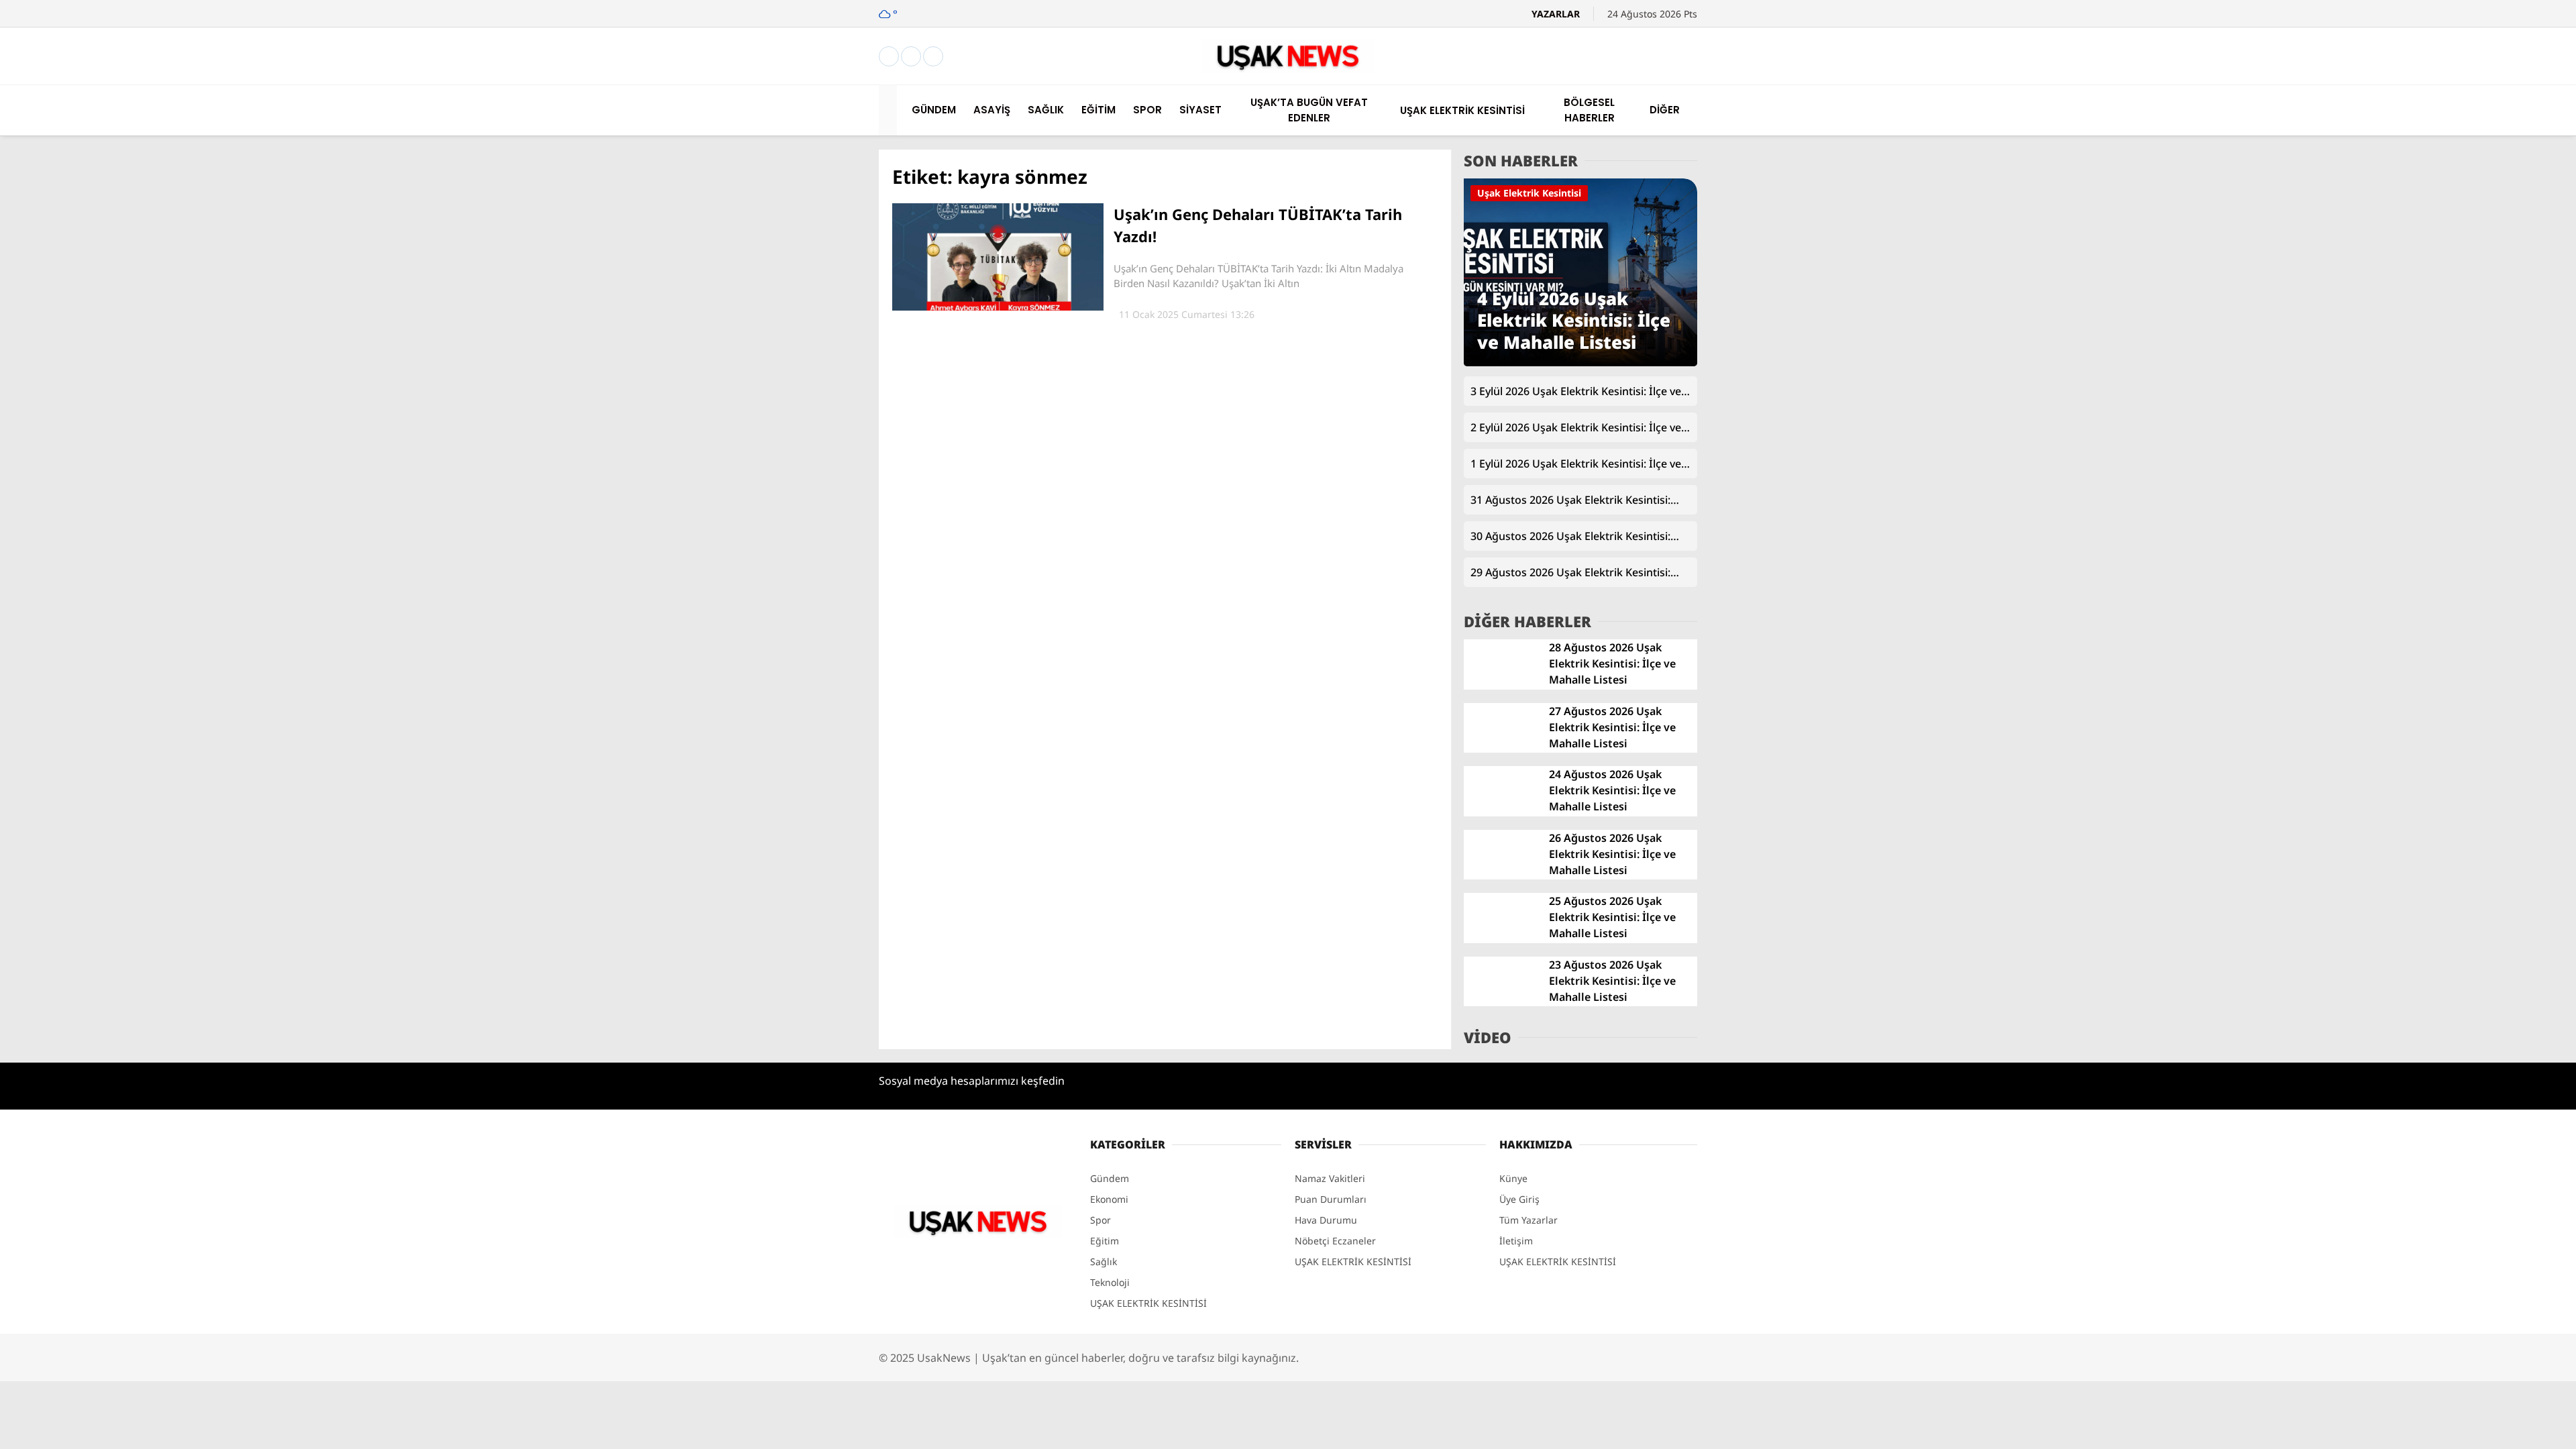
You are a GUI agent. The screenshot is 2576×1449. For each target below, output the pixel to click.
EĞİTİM (2439, 416)
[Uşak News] (1288, 69)
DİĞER (2436, 577)
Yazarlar (2443, 159)
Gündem (1110, 1178)
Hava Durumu (2456, 660)
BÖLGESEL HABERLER (2472, 550)
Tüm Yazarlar (1528, 1220)
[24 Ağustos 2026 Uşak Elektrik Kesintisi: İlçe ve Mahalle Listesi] (1501, 813)
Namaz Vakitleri (2460, 688)
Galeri (2438, 103)
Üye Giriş (1519, 1199)
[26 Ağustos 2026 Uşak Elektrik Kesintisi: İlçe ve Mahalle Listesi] (1501, 876)
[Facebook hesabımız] (889, 57)
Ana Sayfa (2447, 75)
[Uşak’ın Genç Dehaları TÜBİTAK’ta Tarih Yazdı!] (998, 307)
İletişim (1516, 1241)
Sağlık (1104, 1262)
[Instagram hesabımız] (911, 57)
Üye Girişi (2446, 216)
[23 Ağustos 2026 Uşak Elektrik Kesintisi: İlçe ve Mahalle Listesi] (1501, 1003)
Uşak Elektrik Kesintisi (1529, 193)
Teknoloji (1110, 1282)
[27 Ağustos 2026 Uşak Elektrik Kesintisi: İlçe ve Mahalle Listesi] (1501, 749)
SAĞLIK (2439, 389)
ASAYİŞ (2438, 362)
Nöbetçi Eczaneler (2476, 632)
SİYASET (2440, 470)
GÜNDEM (2444, 335)
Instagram (2499, 898)
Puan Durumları (1331, 1199)
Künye (1513, 1178)
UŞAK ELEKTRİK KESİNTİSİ (2485, 523)
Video (2437, 131)
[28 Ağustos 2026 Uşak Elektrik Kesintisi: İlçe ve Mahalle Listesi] (1501, 686)
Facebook (2499, 861)
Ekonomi (1109, 1199)
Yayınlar (2442, 272)
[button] (890, 110)
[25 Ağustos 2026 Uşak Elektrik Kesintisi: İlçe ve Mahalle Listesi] (1501, 940)
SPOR (2434, 443)
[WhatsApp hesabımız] (933, 57)
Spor (1101, 1220)
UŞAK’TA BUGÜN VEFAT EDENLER (2499, 496)
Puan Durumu (2456, 716)
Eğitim (1105, 1241)
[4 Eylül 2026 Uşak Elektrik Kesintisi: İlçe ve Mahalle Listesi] (1580, 363)
